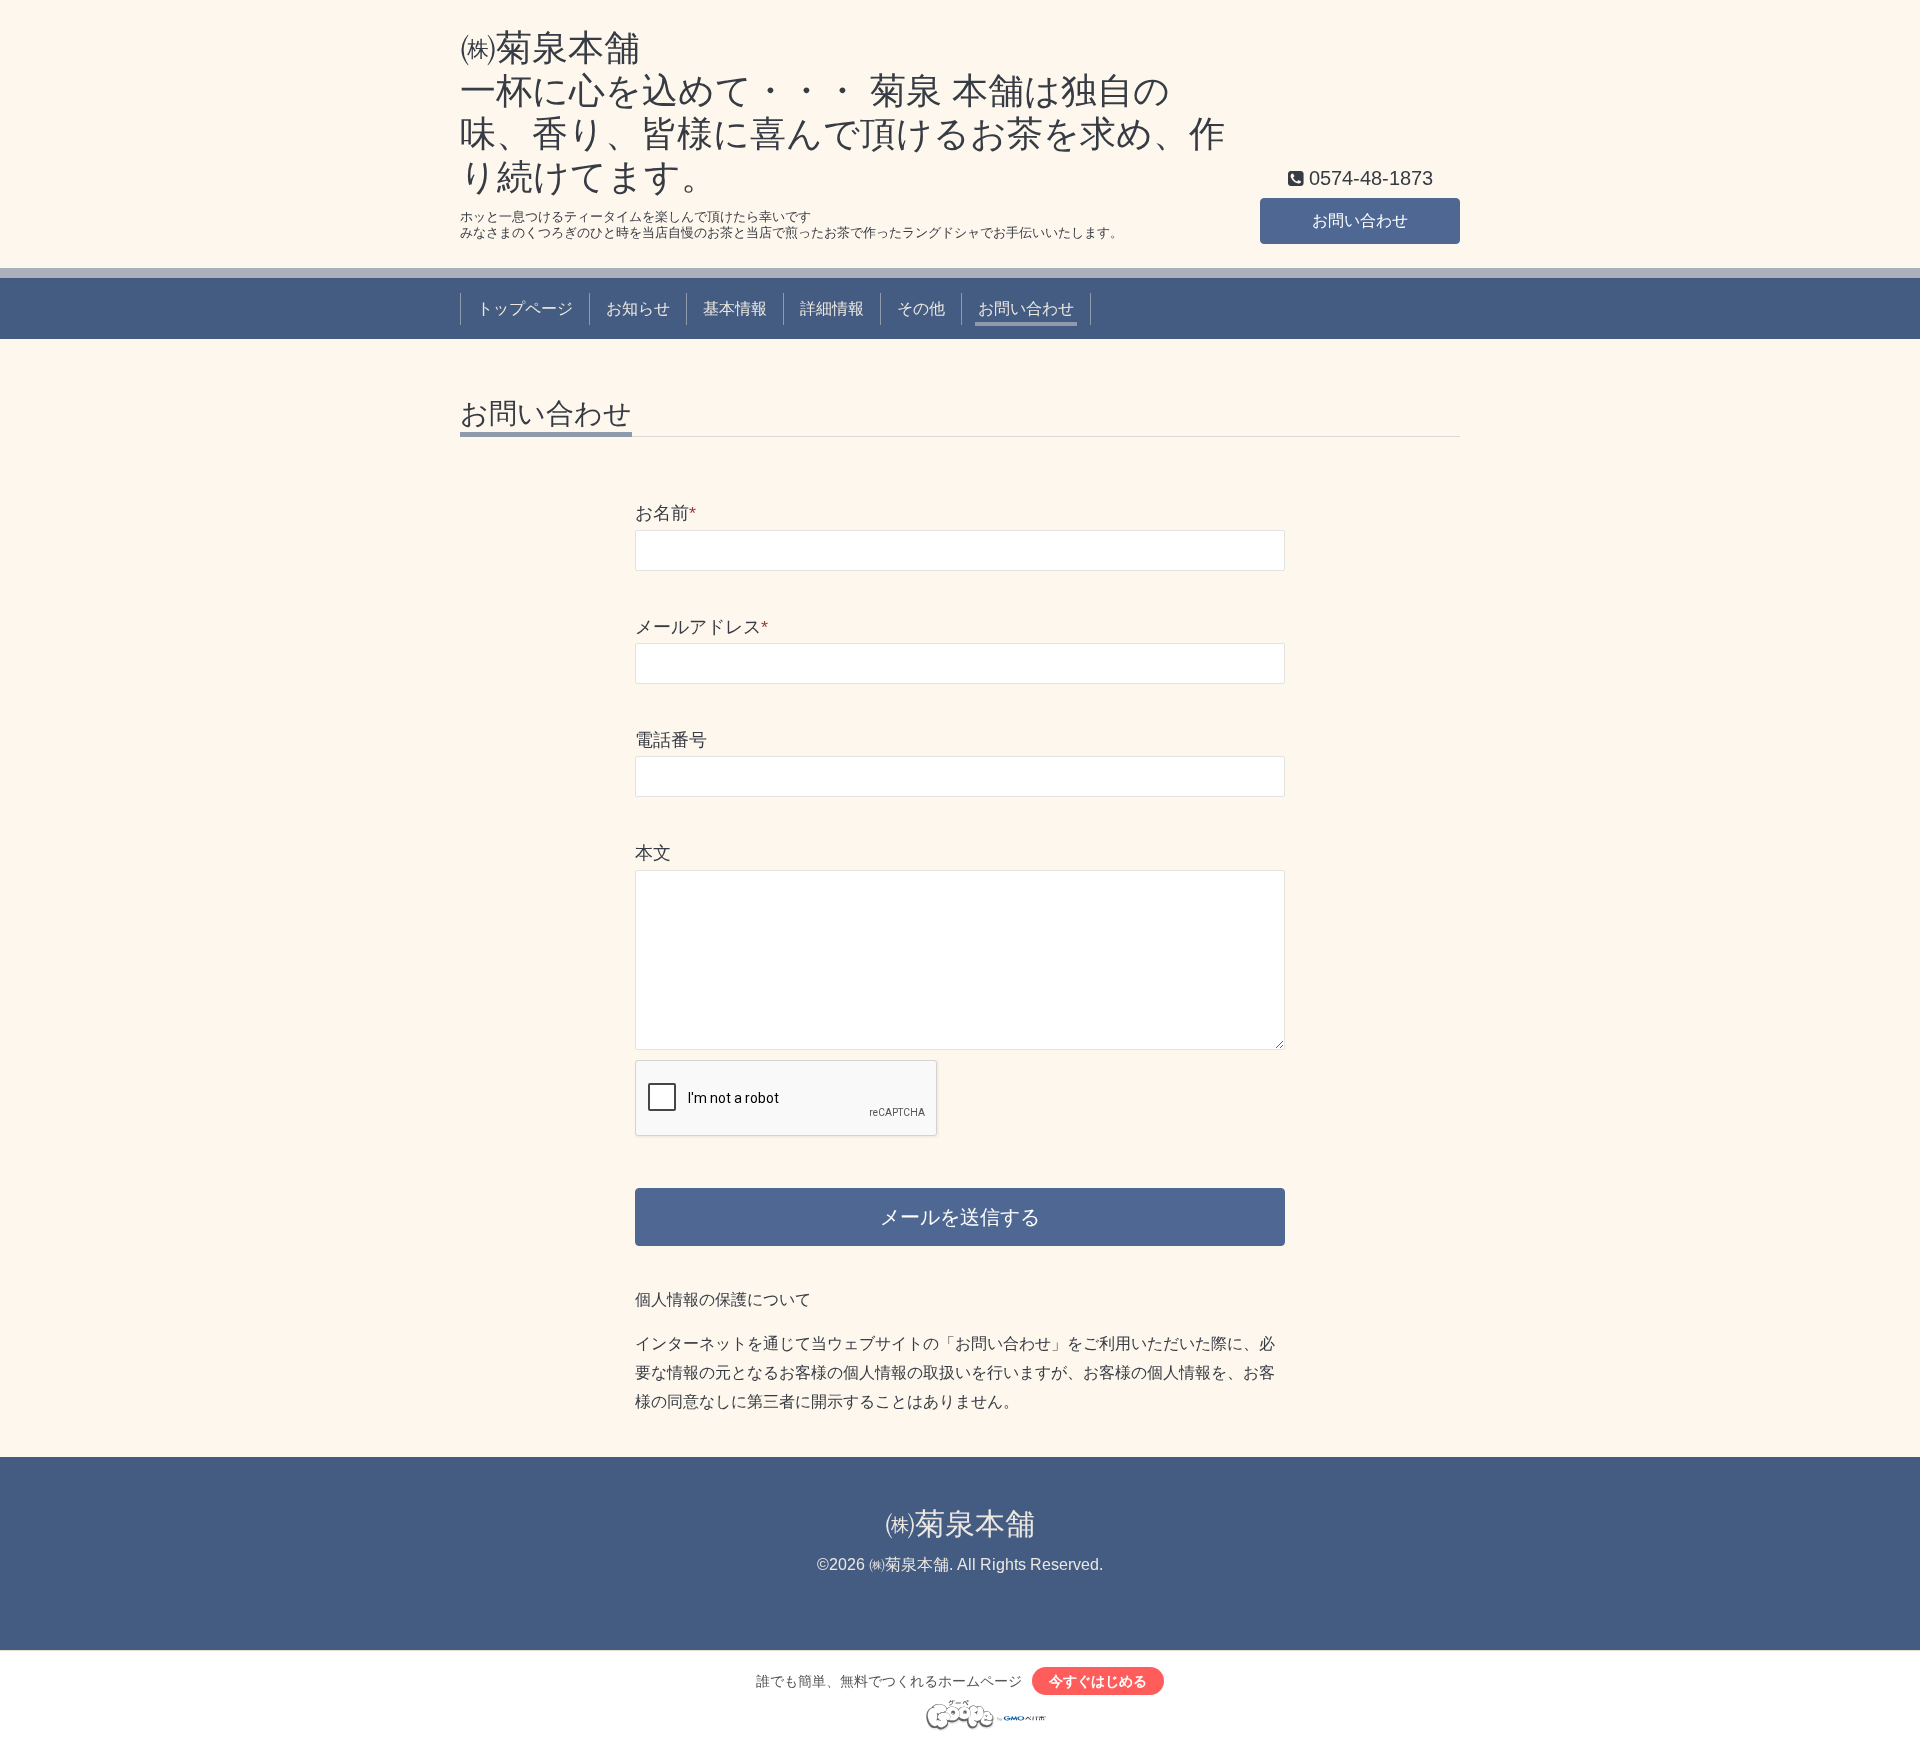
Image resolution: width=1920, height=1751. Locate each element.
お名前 (665, 513)
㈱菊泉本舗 (960, 1523)
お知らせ (638, 308)
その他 (921, 308)
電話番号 (671, 740)
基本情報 (735, 308)
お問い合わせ (1360, 220)
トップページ (525, 308)
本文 (653, 853)
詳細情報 (832, 308)
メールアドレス (701, 627)
